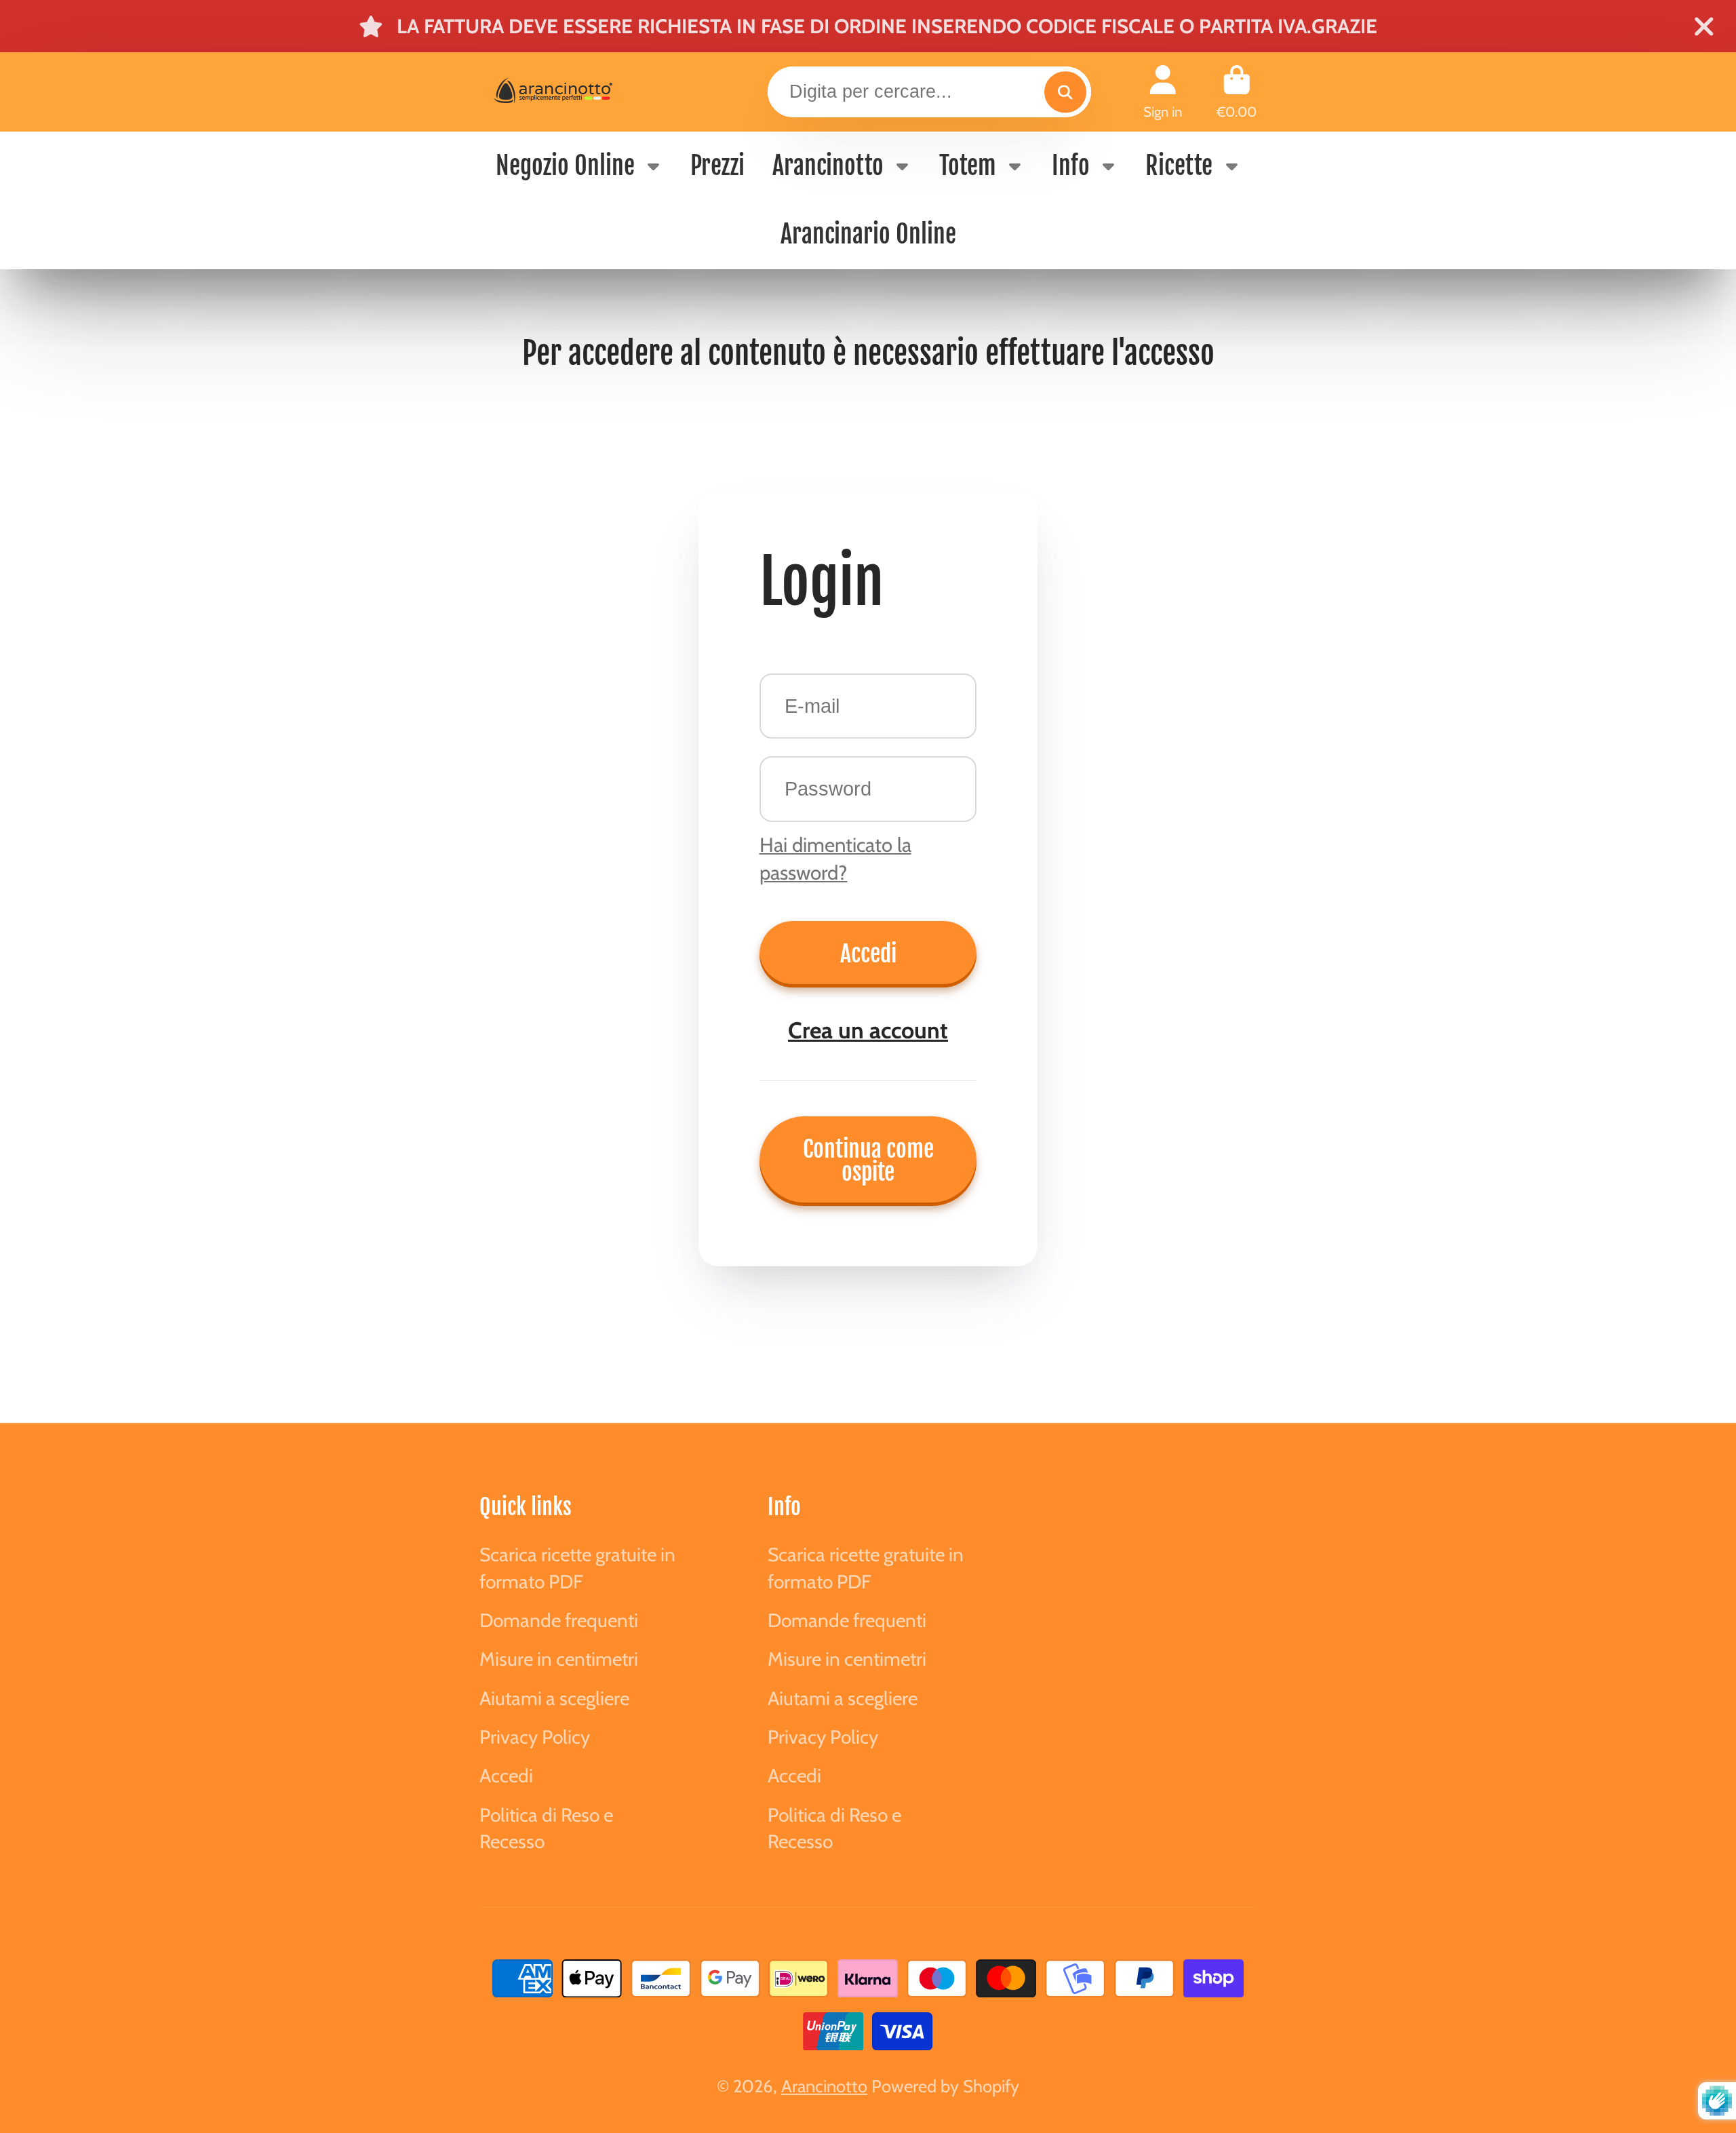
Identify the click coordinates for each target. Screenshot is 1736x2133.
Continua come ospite (868, 1160)
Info (1071, 166)
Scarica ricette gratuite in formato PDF (577, 1568)
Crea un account (868, 1030)
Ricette (1179, 166)
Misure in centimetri (559, 1659)
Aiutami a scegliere (554, 1698)
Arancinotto (828, 166)
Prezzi (717, 166)
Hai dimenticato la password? (835, 859)
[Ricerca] (1065, 92)
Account (1163, 92)
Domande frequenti (559, 1620)
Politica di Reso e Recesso (546, 1828)
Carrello (1237, 92)
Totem (968, 166)
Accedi (868, 954)
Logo (580, 92)
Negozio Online (565, 166)
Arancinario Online (868, 234)
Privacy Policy (535, 1737)
